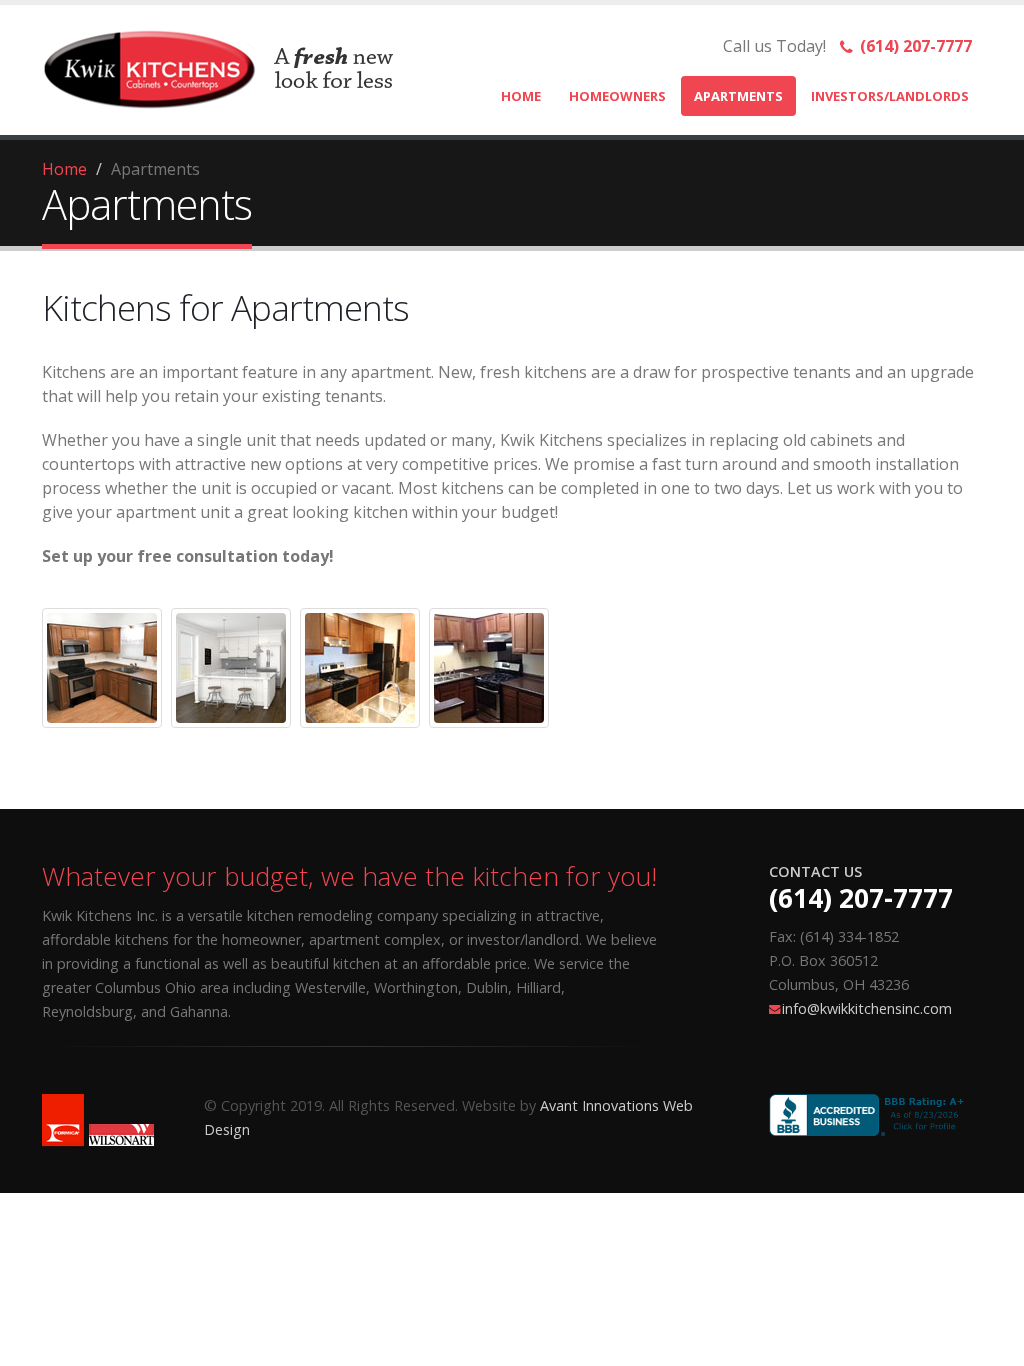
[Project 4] (489, 668)
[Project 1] (102, 668)
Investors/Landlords (890, 96)
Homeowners (617, 96)
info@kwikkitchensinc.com (867, 1008)
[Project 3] (360, 668)
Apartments (738, 96)
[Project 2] (231, 668)
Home (521, 96)
